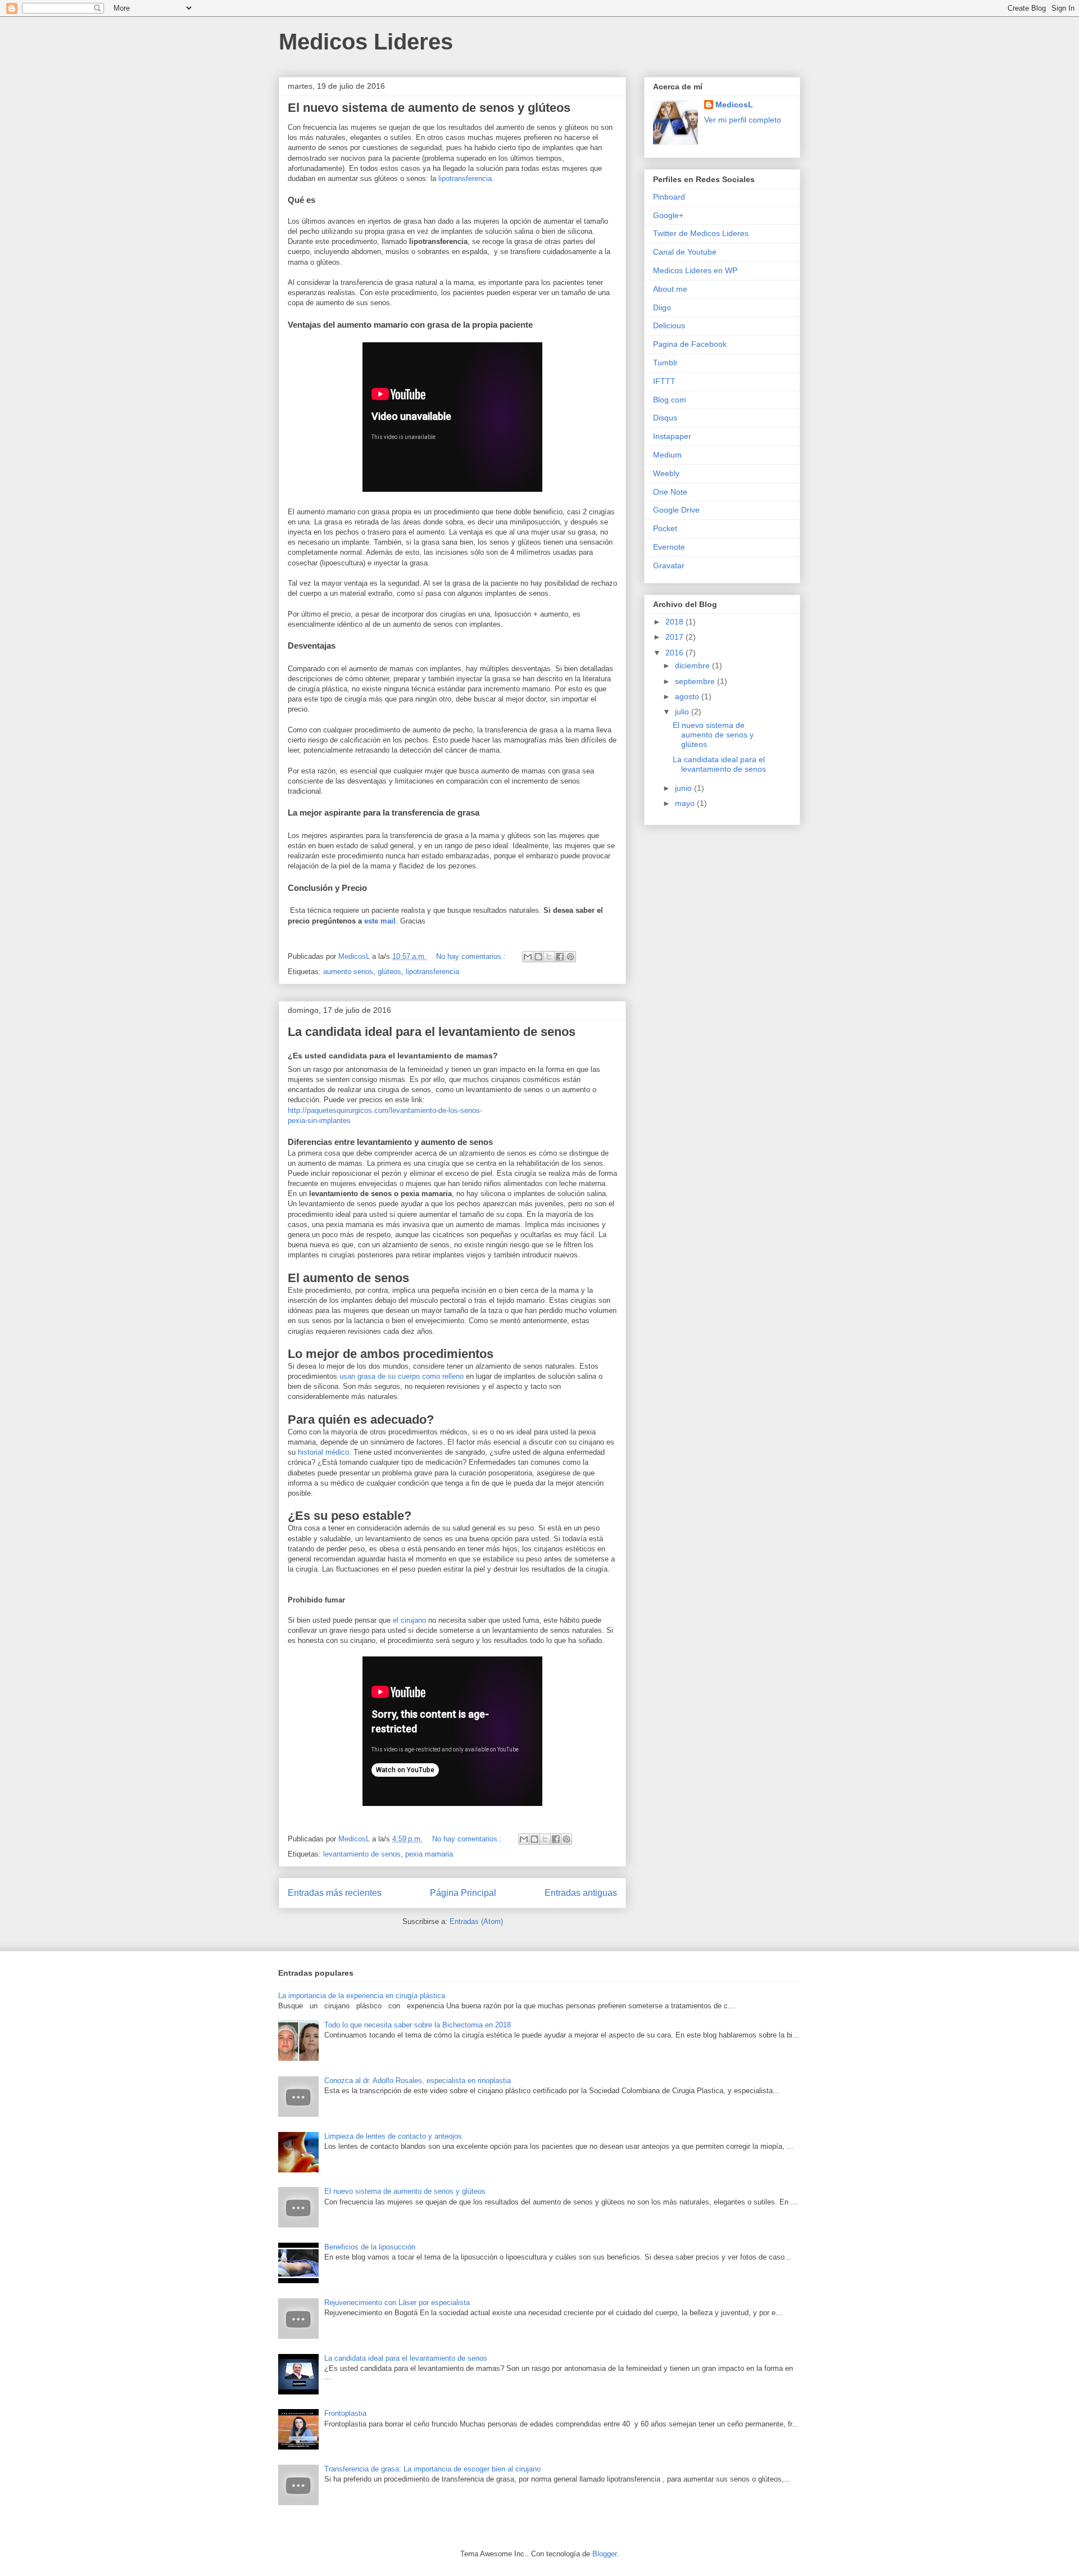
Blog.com (670, 400)
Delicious (669, 325)
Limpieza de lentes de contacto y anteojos (393, 2136)
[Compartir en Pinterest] (570, 957)
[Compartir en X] (549, 957)
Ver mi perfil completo (743, 120)
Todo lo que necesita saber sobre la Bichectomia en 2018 (418, 2025)
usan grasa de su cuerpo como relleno (402, 1376)
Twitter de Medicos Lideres (701, 233)
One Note (670, 492)
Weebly (666, 473)
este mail (380, 921)
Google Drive (676, 510)
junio (684, 788)
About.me (670, 289)
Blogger (604, 2554)
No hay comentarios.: (472, 956)
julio (683, 712)
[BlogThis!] (538, 957)
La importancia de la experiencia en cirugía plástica (362, 1996)
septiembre (696, 681)
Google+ (668, 215)
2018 (675, 622)
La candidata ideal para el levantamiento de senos (432, 1032)
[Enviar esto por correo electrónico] (528, 957)
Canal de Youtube (685, 252)
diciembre (693, 665)
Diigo (662, 307)
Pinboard (669, 197)
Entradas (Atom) (476, 1921)
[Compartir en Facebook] (560, 957)
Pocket (665, 528)
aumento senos (348, 972)
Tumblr (665, 363)
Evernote (669, 547)
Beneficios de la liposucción (370, 2247)
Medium (667, 455)
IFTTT (664, 381)
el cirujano (409, 1620)
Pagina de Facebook (690, 344)
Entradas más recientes (335, 1893)
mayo (686, 803)
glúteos (389, 972)
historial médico (323, 1452)
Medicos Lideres (366, 42)
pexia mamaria (429, 1854)
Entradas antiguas (581, 1893)
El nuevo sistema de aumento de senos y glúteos (429, 108)
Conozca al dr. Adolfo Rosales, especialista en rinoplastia (418, 2081)
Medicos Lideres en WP (695, 270)
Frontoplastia (345, 2413)
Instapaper (672, 436)
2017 (675, 637)
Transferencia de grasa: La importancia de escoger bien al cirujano (432, 2469)
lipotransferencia (465, 178)
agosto (688, 696)
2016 (675, 653)
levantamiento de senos (362, 1854)
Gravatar (669, 565)
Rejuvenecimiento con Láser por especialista (397, 2303)
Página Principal (463, 1893)
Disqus (665, 418)
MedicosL (734, 105)
